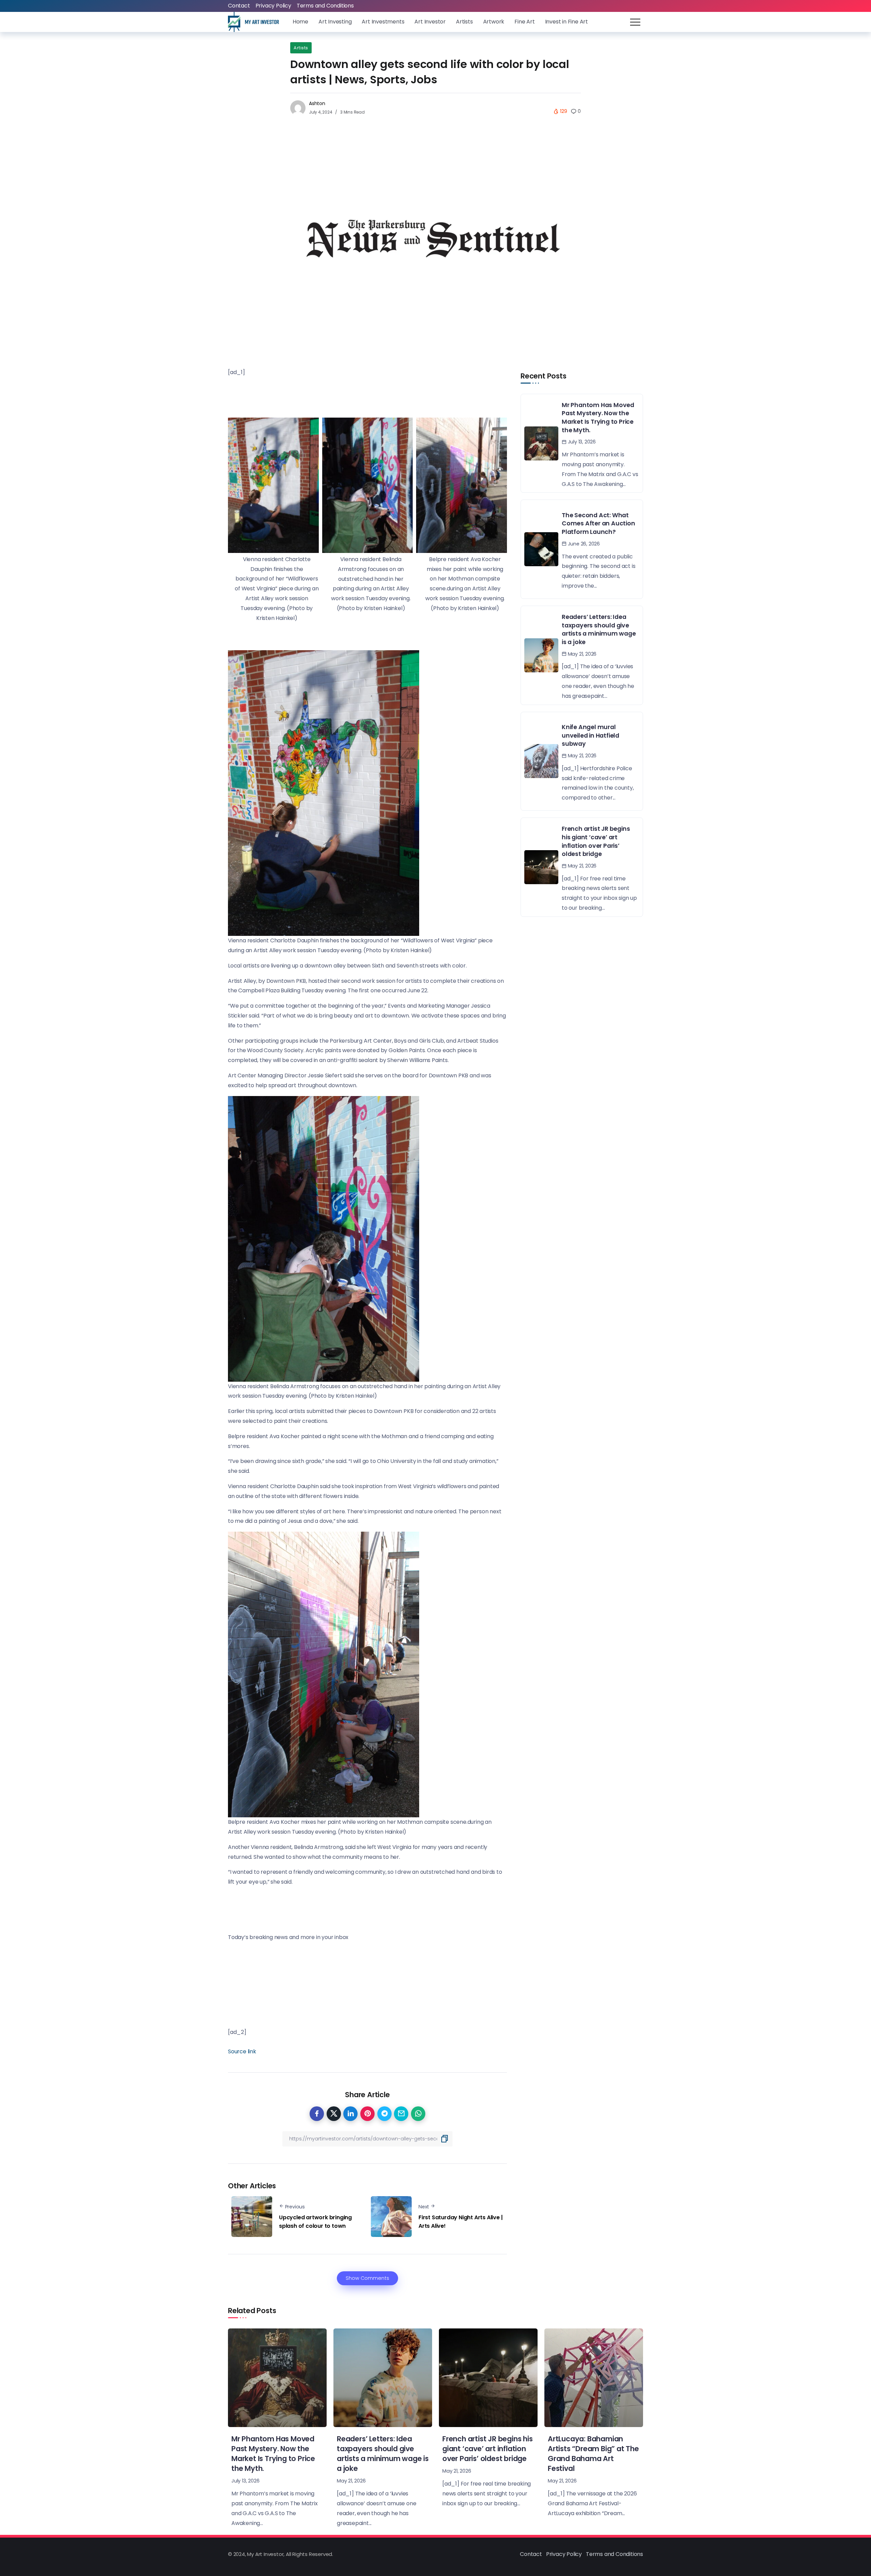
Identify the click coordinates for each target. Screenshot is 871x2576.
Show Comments (367, 2278)
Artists (301, 48)
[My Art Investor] (253, 22)
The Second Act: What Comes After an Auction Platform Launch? (598, 524)
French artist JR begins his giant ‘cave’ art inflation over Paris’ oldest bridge (596, 841)
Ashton (317, 103)
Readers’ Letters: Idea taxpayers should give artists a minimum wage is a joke (599, 629)
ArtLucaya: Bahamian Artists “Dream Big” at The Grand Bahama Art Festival (593, 2454)
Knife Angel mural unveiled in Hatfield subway (590, 735)
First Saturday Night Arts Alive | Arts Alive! (461, 2222)
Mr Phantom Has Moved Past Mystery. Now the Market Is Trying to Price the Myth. (598, 418)
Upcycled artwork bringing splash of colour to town (315, 2222)
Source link (242, 2051)
